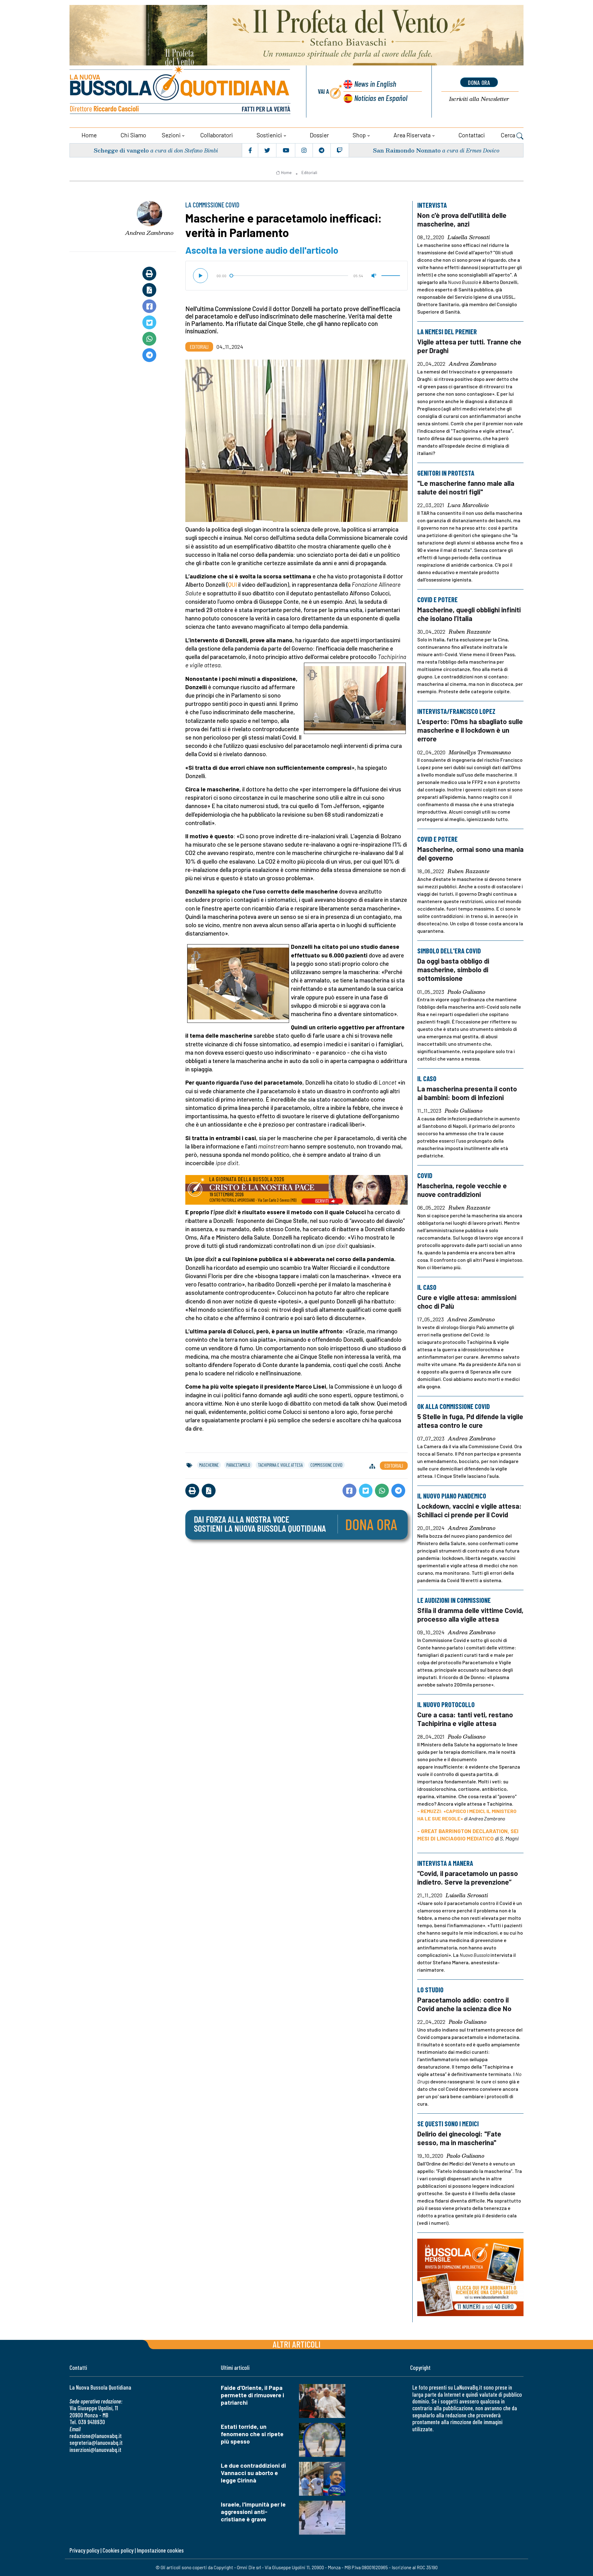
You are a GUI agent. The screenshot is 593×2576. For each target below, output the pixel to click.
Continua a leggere (296, 195)
